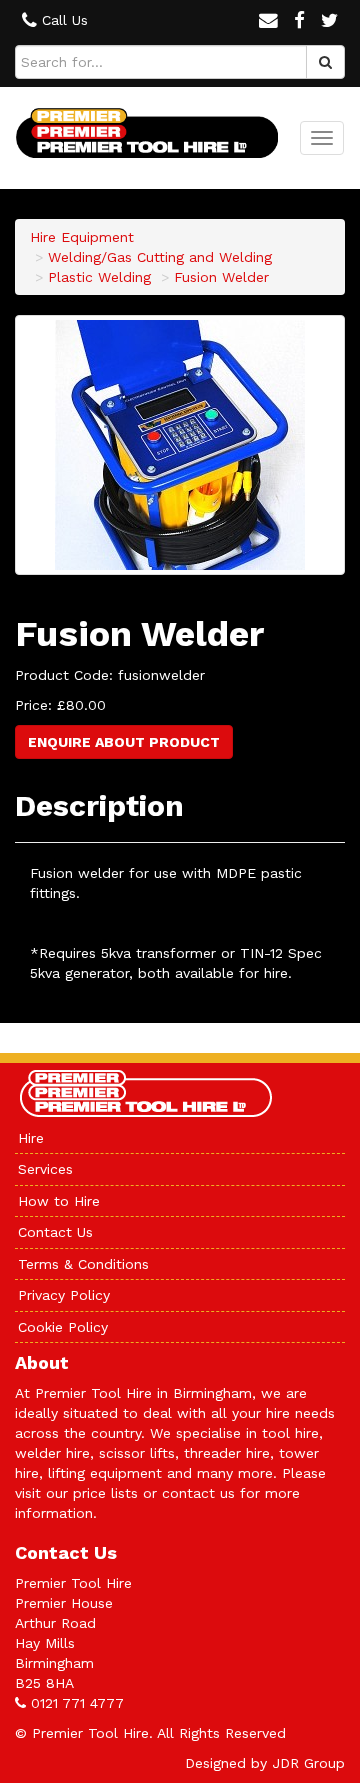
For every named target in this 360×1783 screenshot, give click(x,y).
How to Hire (59, 1201)
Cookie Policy (63, 1327)
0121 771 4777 (77, 1703)
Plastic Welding (99, 277)
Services (45, 1169)
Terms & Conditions (83, 1264)
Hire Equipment (82, 237)
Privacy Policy (64, 1295)
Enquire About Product (124, 742)
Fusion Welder (221, 277)
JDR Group (308, 1763)
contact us (198, 1493)
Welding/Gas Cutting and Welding (160, 257)
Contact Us (55, 1232)
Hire (31, 1138)
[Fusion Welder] (180, 445)
